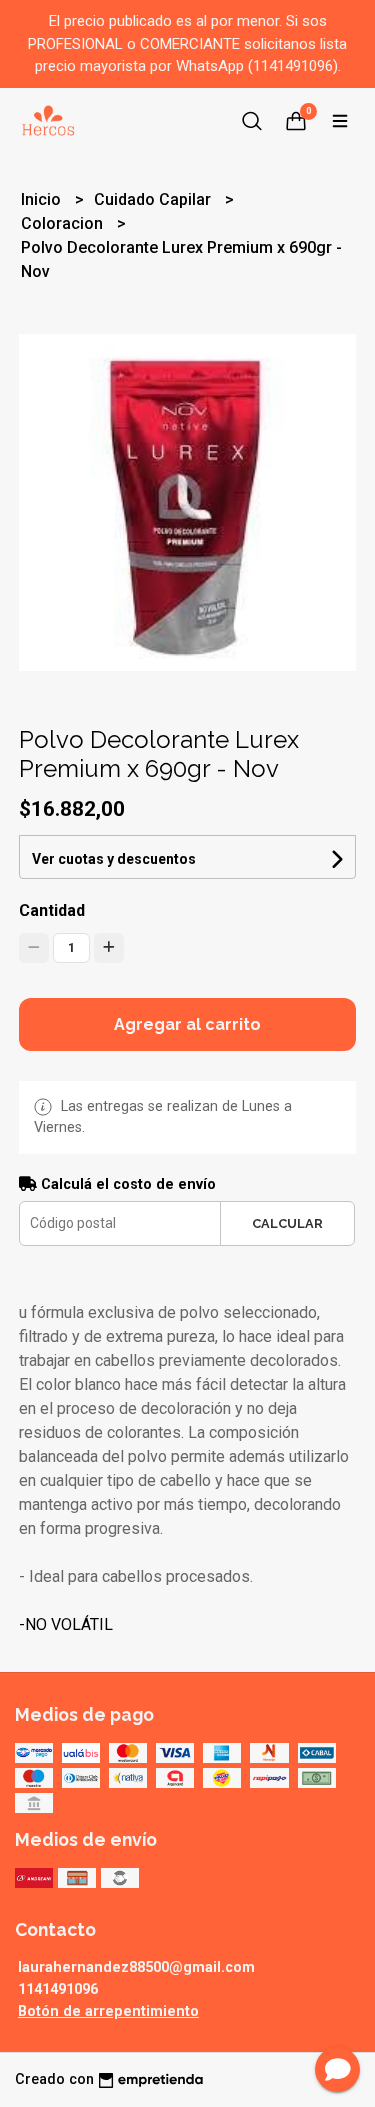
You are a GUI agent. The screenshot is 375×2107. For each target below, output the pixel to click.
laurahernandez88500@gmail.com (136, 1967)
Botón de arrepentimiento (108, 2011)
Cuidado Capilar (154, 199)
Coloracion (64, 223)
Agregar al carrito (187, 1024)
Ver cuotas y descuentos (114, 859)
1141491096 (58, 1989)
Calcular (287, 1223)
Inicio (43, 199)
